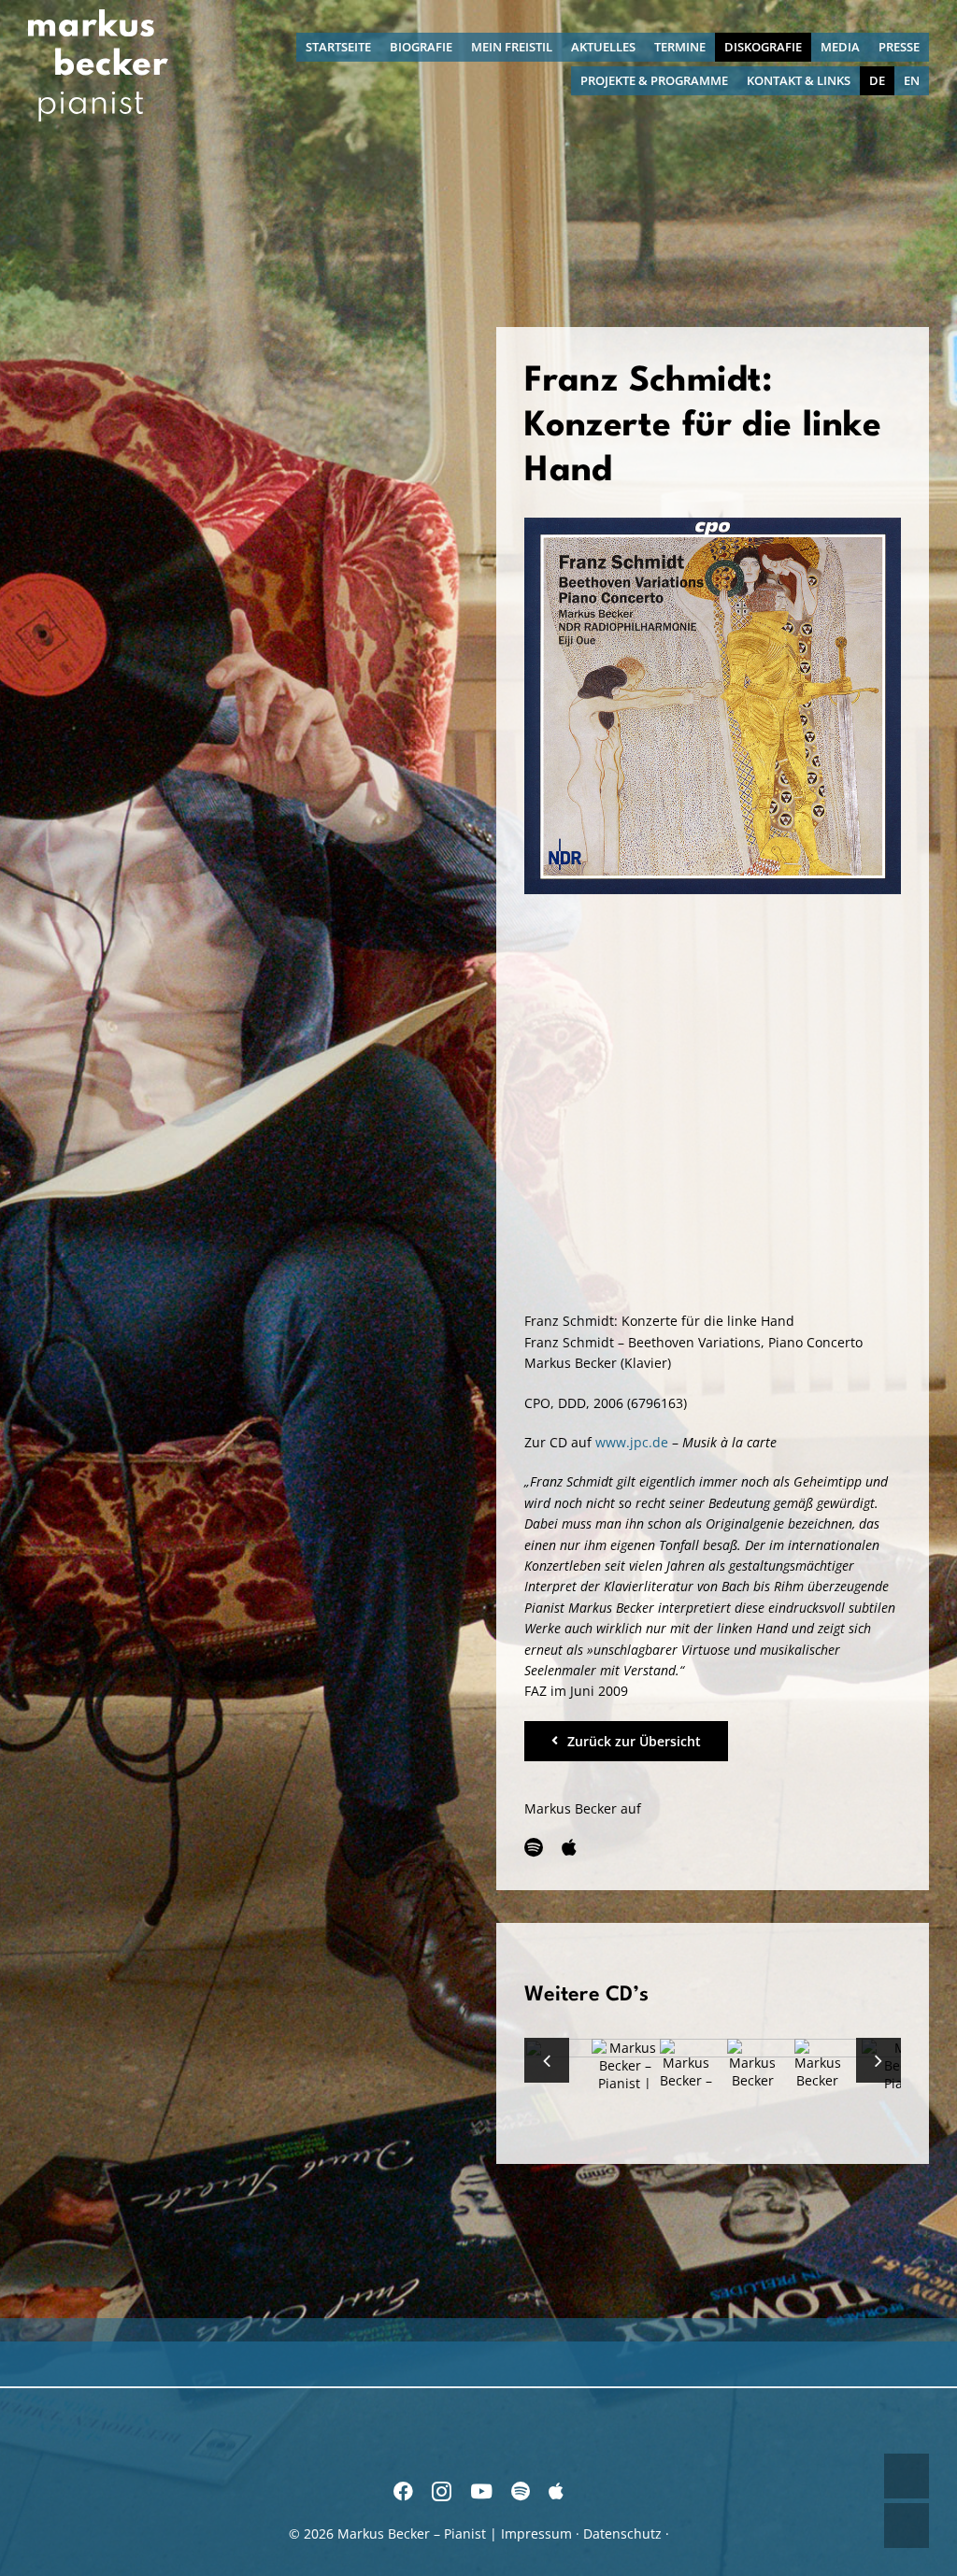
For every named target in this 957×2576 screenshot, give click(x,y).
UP (907, 2476)
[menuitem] (877, 81)
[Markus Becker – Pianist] (98, 15)
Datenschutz (622, 2533)
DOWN (907, 2526)
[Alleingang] (625, 2074)
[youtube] (481, 2491)
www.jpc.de (632, 1442)
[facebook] (403, 2491)
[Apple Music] (569, 1848)
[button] (547, 2060)
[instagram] (442, 2491)
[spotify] (534, 1848)
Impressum (536, 2533)
